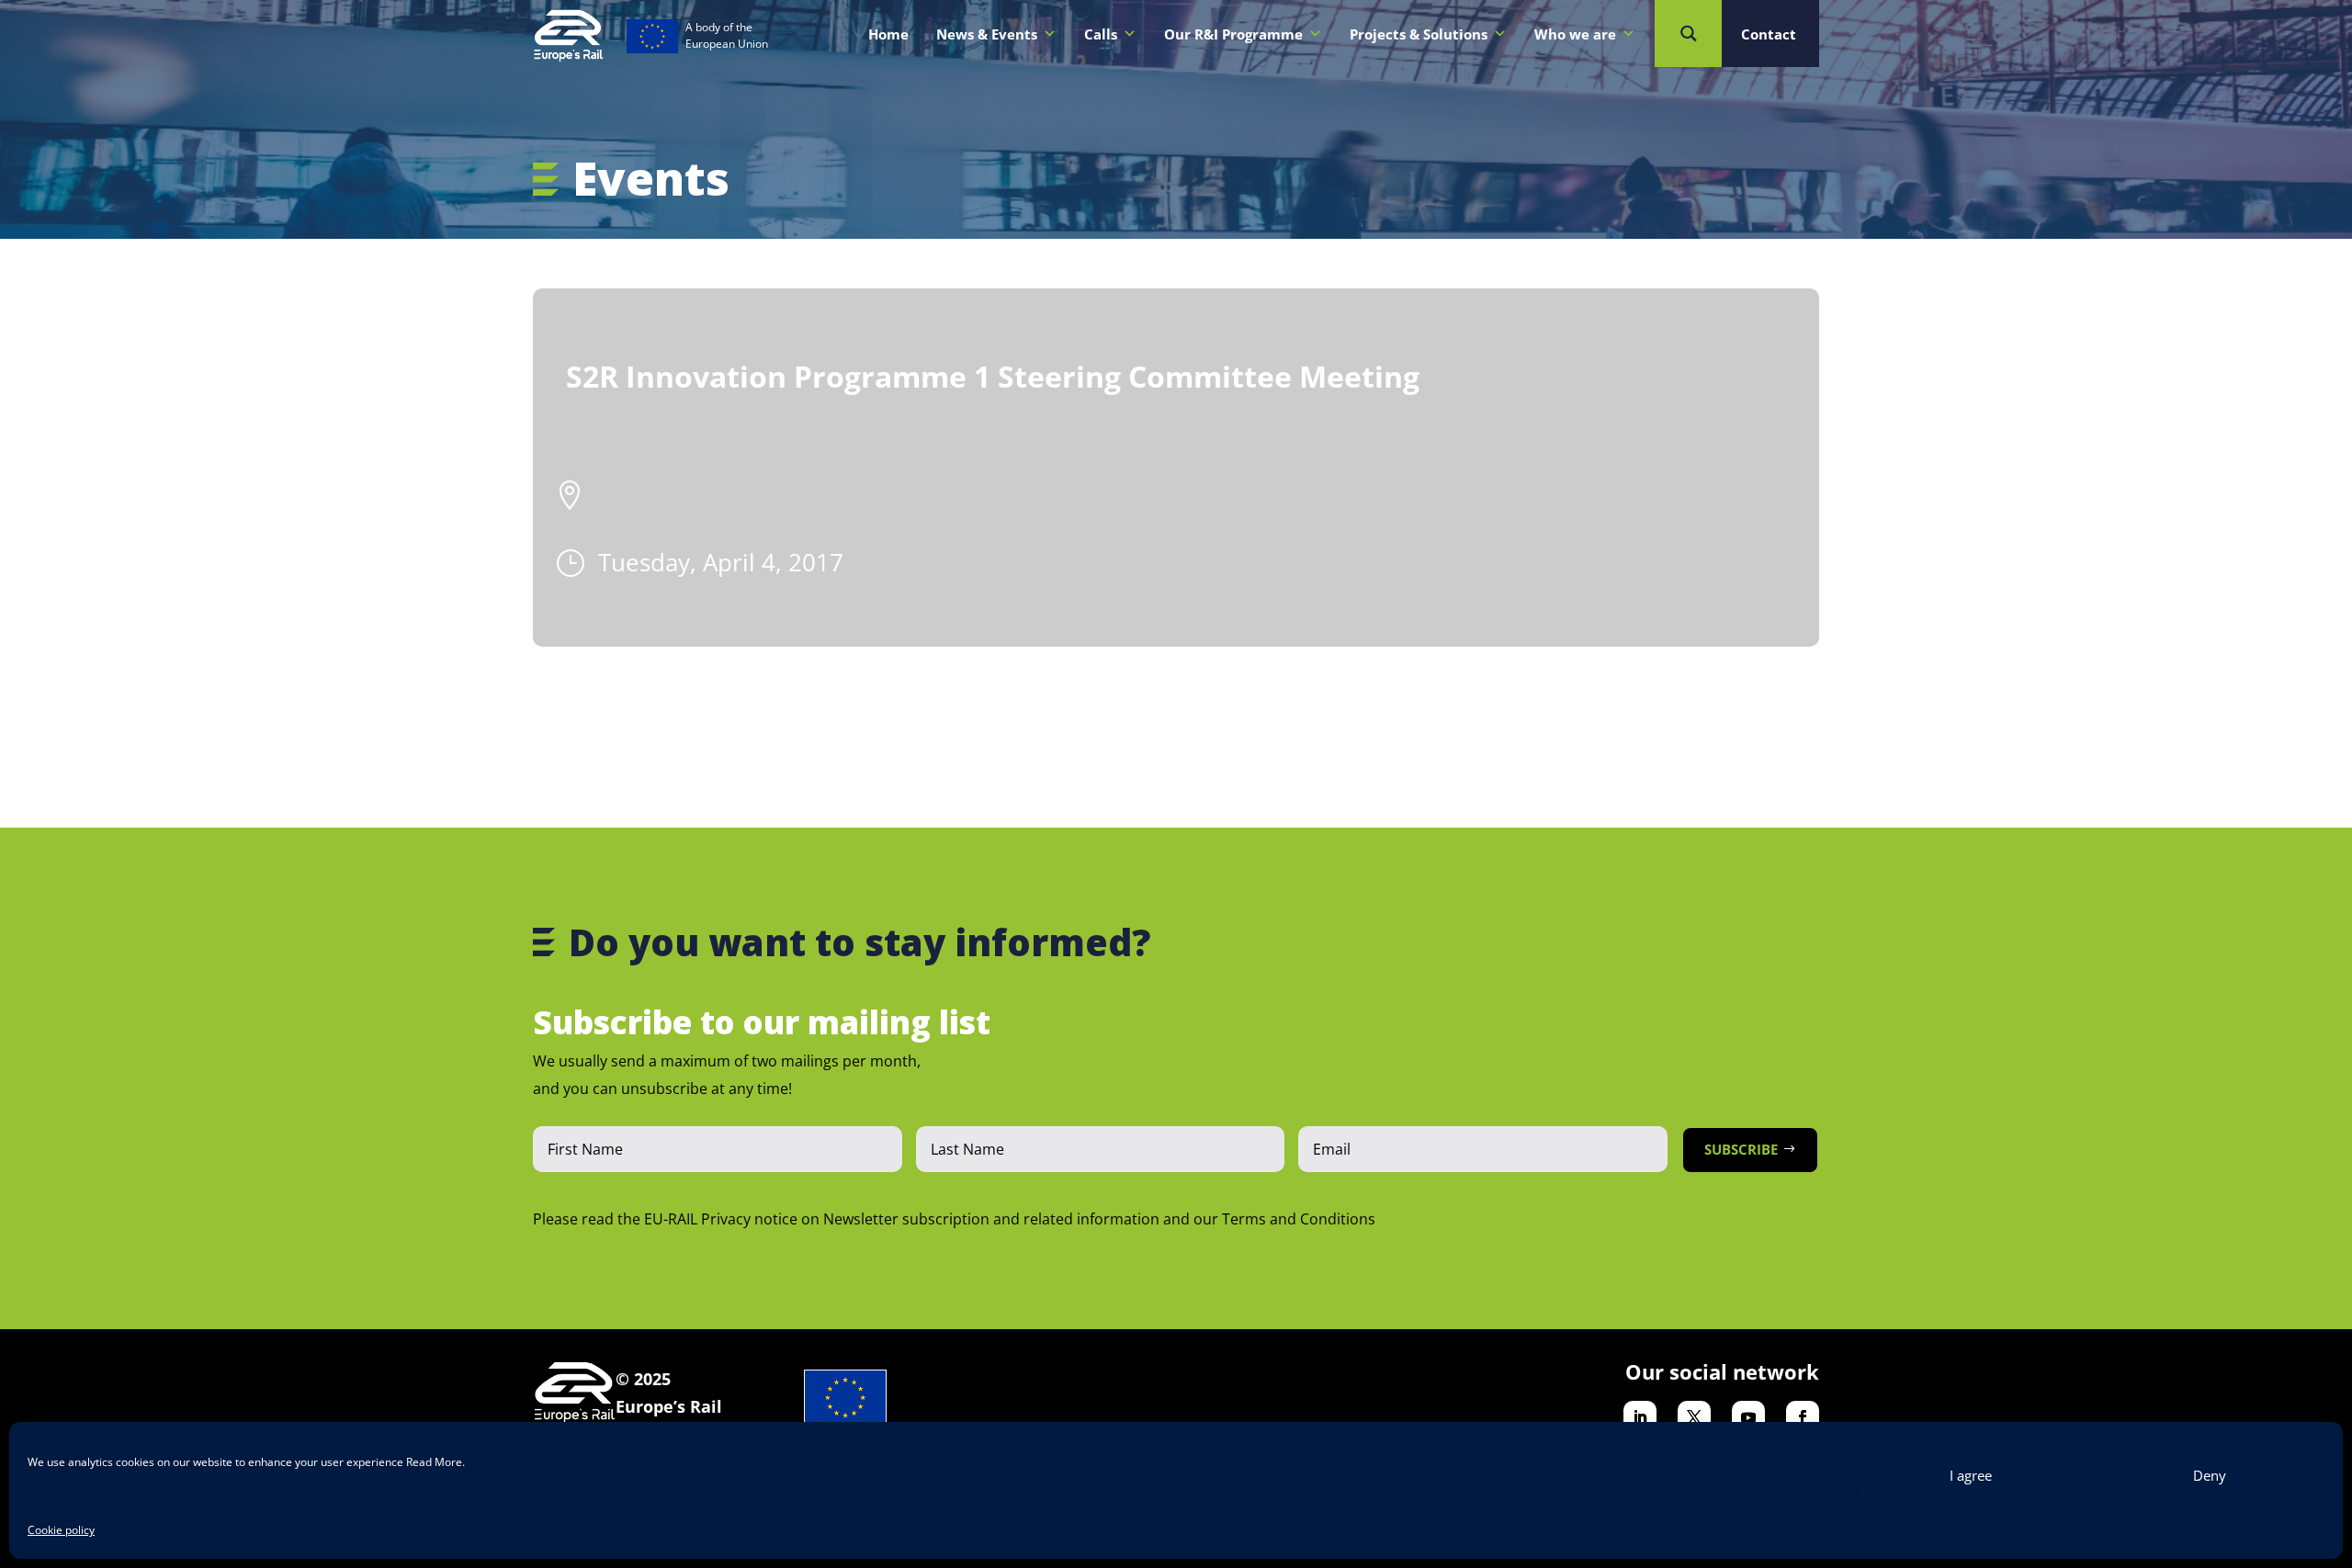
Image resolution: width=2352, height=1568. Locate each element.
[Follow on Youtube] (1748, 1417)
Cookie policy (61, 1530)
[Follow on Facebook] (1803, 1417)
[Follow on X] (1694, 1417)
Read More (434, 1462)
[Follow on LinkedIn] (1640, 1417)
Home (888, 34)
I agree (1971, 1475)
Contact (1769, 34)
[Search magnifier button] (1688, 34)
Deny (2210, 1475)
